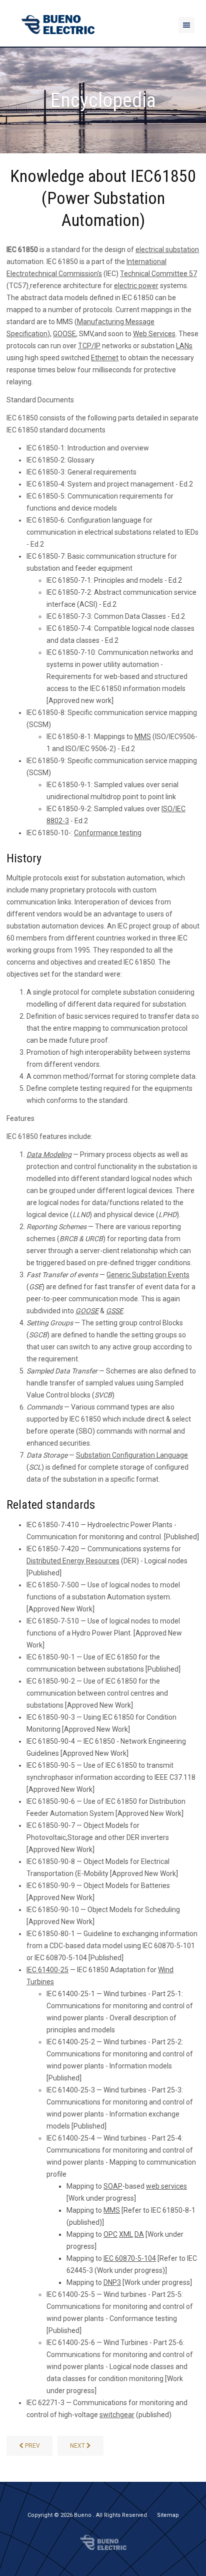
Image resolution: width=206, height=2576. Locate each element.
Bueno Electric (103, 2542)
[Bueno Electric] (58, 25)
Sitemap (168, 2515)
